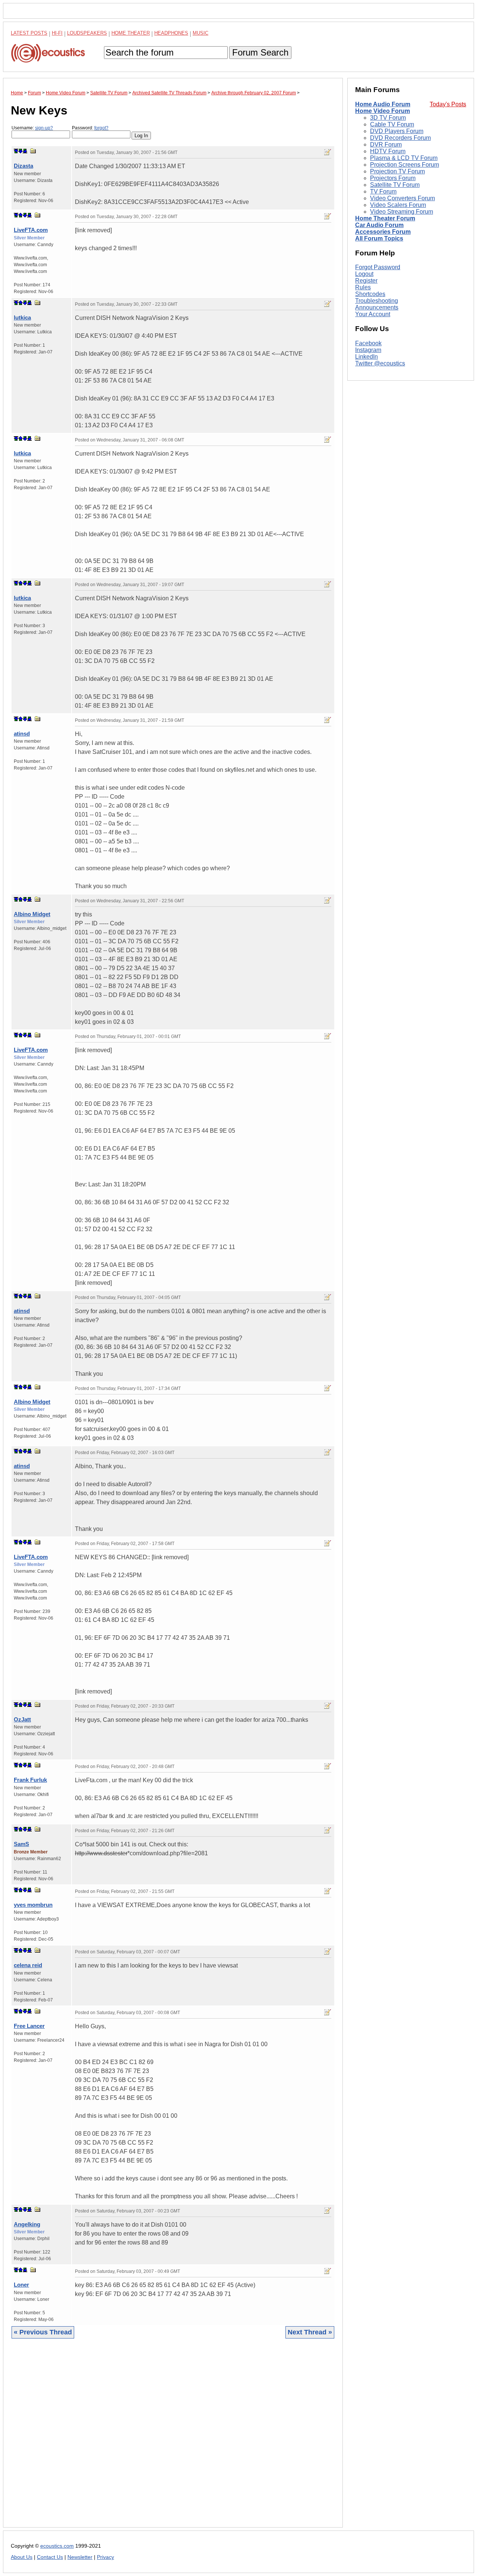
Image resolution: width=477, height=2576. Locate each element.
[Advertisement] (173, 2439)
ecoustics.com (57, 2546)
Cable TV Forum (392, 124)
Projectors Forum (393, 178)
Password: (90, 128)
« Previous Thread (43, 2332)
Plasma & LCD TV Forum (404, 158)
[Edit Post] (328, 152)
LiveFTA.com (31, 230)
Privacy (105, 2557)
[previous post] (20, 215)
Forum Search (260, 52)
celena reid (28, 1965)
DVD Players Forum (397, 131)
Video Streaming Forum (402, 212)
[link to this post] (33, 151)
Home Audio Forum (383, 104)
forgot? (101, 128)
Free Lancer (29, 2026)
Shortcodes (370, 294)
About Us (22, 2557)
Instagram (368, 350)
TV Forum (383, 191)
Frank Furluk (30, 1780)
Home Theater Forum (385, 218)
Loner (21, 2285)
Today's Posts (448, 104)
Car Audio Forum (379, 225)
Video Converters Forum (402, 198)
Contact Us (50, 2557)
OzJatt (22, 1719)
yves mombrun (33, 1905)
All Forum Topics (379, 238)
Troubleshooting (377, 301)
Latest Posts (29, 33)
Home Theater (131, 33)
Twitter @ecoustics (380, 363)
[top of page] (16, 151)
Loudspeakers (87, 33)
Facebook (368, 343)
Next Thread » (310, 2332)
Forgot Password (378, 267)
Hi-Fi (57, 33)
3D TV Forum (388, 118)
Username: (32, 128)
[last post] (25, 151)
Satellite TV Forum (395, 185)
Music (200, 33)
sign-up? (44, 128)
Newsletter (80, 2557)
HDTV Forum (388, 151)
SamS (21, 1844)
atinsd (22, 734)
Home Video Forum (383, 111)
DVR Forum (386, 144)
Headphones (171, 33)
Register (366, 281)
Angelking (27, 2224)
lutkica (22, 317)
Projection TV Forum (397, 171)
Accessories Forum (383, 232)
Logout (364, 274)
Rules (363, 287)
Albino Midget (32, 914)
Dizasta (23, 166)
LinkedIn (367, 357)
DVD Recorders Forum (400, 138)
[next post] (20, 151)
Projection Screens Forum (405, 165)
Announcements (377, 307)
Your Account (373, 314)
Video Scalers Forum (398, 205)
